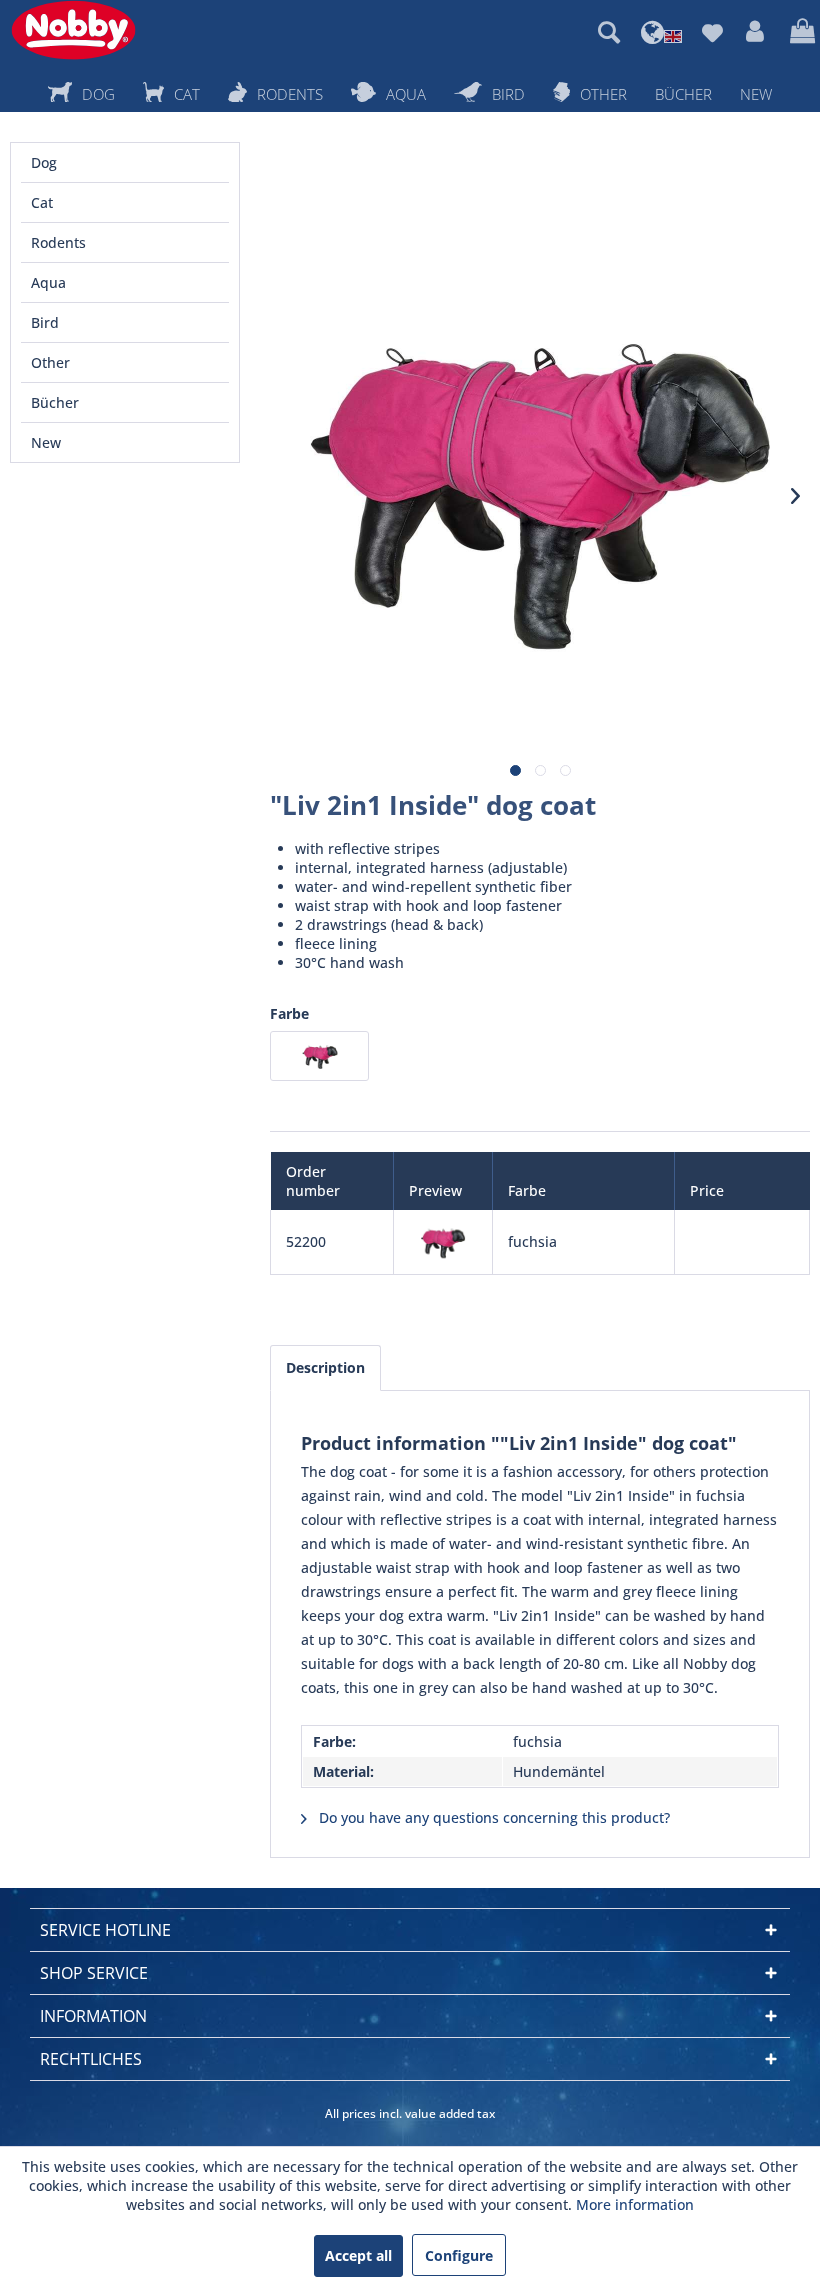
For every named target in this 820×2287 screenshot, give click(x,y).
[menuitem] (609, 32)
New (46, 442)
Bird (45, 322)
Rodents (58, 242)
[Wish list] (712, 32)
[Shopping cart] (800, 32)
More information (635, 2204)
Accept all (358, 2255)
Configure (459, 2255)
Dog (44, 162)
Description (325, 1367)
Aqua (48, 282)
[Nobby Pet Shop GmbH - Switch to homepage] (73, 30)
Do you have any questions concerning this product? (492, 1817)
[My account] (756, 32)
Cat (42, 202)
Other (50, 362)
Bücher (55, 402)
